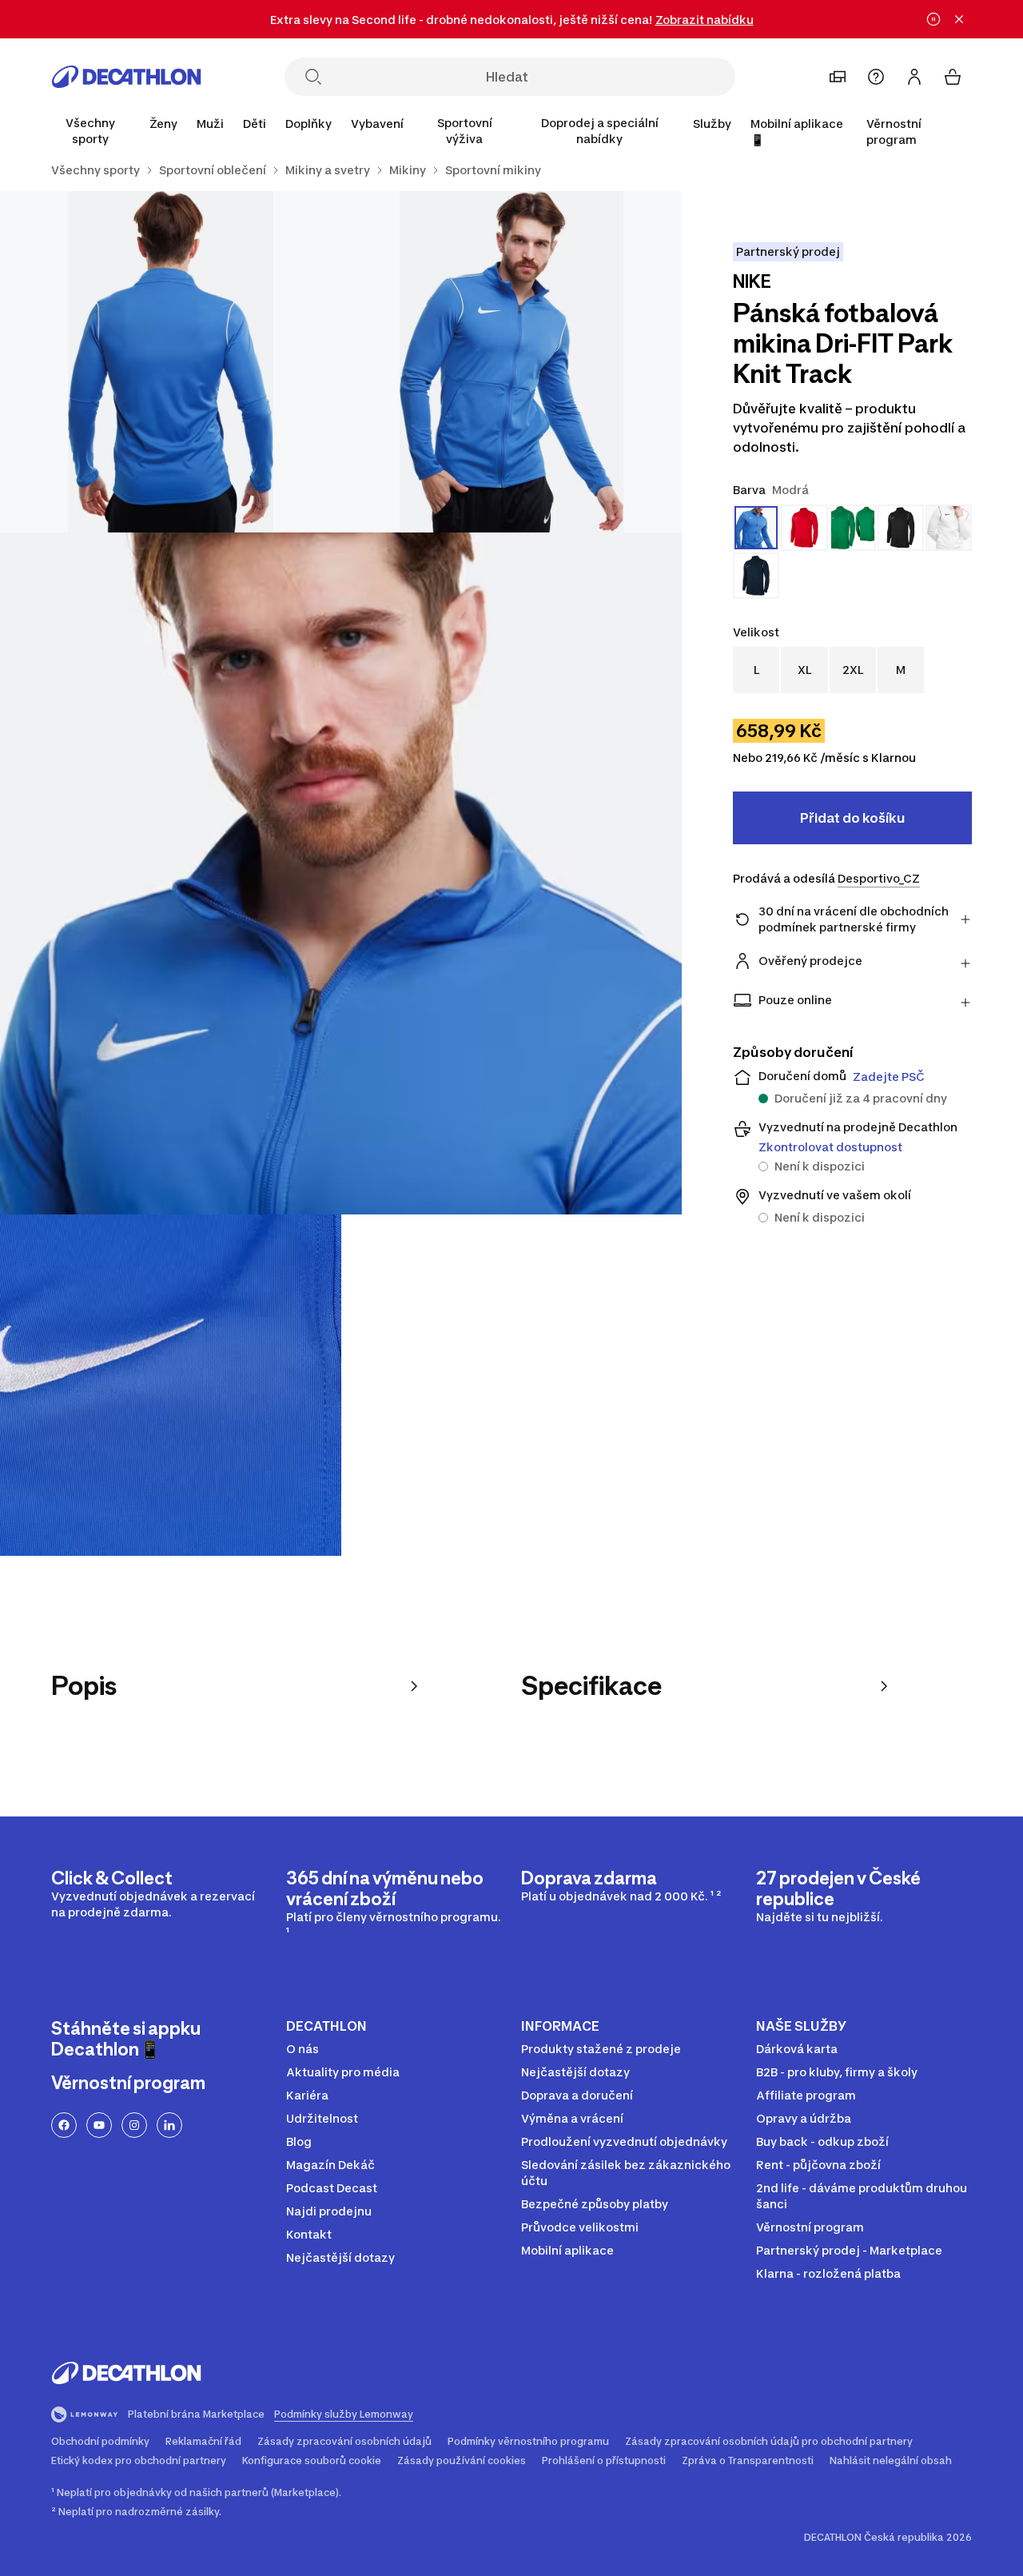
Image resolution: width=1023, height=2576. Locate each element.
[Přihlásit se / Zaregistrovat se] (914, 77)
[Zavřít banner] (959, 19)
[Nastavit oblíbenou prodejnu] (838, 77)
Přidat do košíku (852, 818)
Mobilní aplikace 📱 (797, 132)
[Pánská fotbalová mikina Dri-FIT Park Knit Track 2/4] (171, 362)
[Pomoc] (876, 77)
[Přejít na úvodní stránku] (126, 77)
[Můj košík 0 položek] (953, 77)
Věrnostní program (894, 132)
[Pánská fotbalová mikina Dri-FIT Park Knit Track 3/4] (341, 873)
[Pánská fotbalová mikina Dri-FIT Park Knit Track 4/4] (171, 1385)
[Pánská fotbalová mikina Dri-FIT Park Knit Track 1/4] (512, 362)
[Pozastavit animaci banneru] (933, 19)
